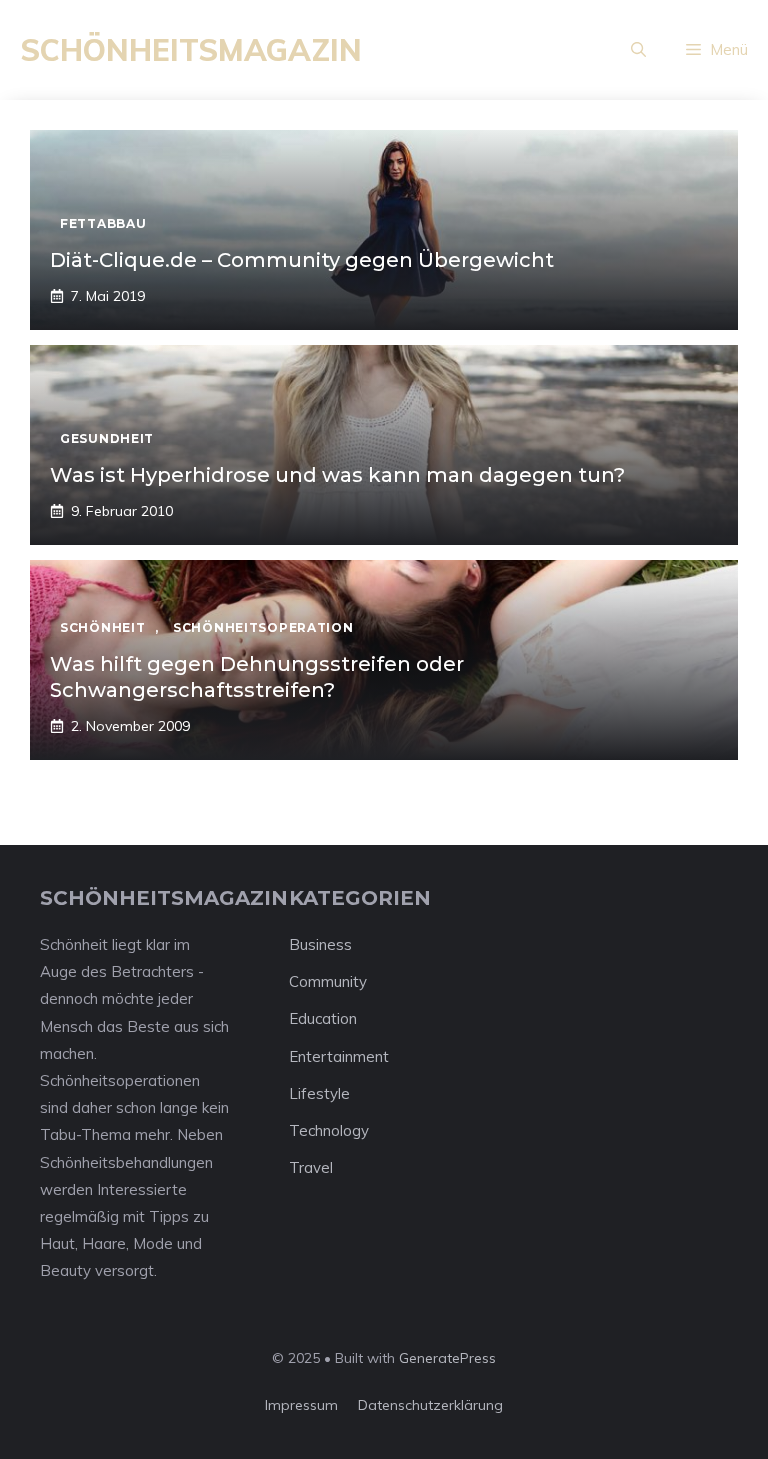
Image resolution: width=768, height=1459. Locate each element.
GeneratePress (447, 1358)
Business (320, 944)
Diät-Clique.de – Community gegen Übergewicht (302, 260)
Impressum (301, 1405)
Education (323, 1018)
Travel (311, 1167)
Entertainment (339, 1056)
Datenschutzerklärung (430, 1405)
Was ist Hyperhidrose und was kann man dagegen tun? (337, 475)
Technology (329, 1130)
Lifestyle (319, 1093)
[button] (638, 50)
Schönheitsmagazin (191, 50)
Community (328, 981)
